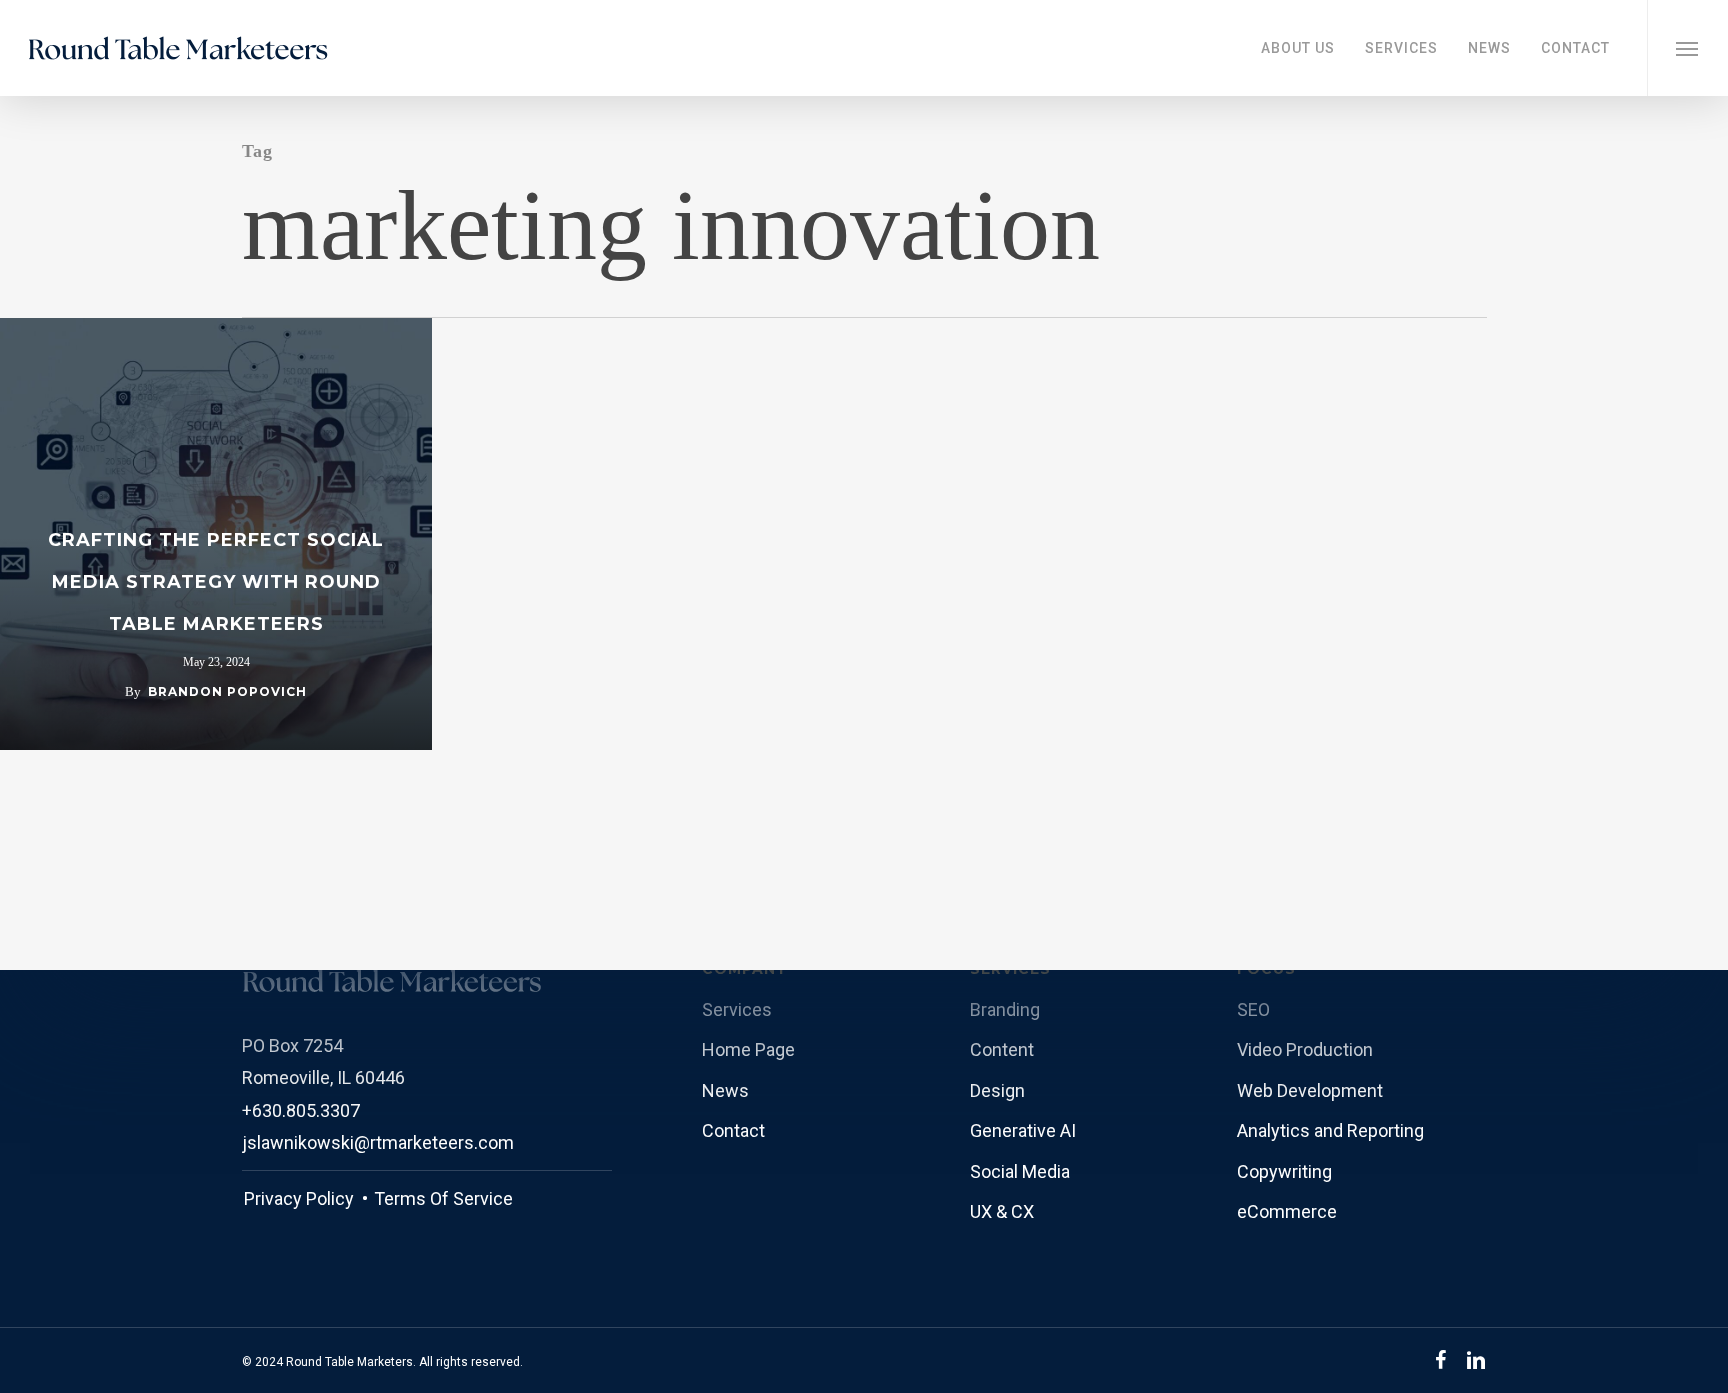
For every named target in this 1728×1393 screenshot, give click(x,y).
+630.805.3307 (301, 1110)
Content (1002, 1049)
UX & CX (1002, 1211)
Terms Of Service (441, 1198)
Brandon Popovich (227, 691)
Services (737, 1009)
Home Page (748, 1049)
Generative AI (1023, 1130)
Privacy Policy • (306, 1198)
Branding (1005, 1009)
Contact (733, 1130)
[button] (1687, 48)
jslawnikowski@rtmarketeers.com (378, 1142)
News (725, 1090)
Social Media (1020, 1171)
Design (997, 1090)
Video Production (1305, 1049)
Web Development (1310, 1090)
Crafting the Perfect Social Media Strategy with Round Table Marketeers (216, 582)
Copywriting (1284, 1171)
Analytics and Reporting (1330, 1130)
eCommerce (1287, 1211)
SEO (1253, 1009)
